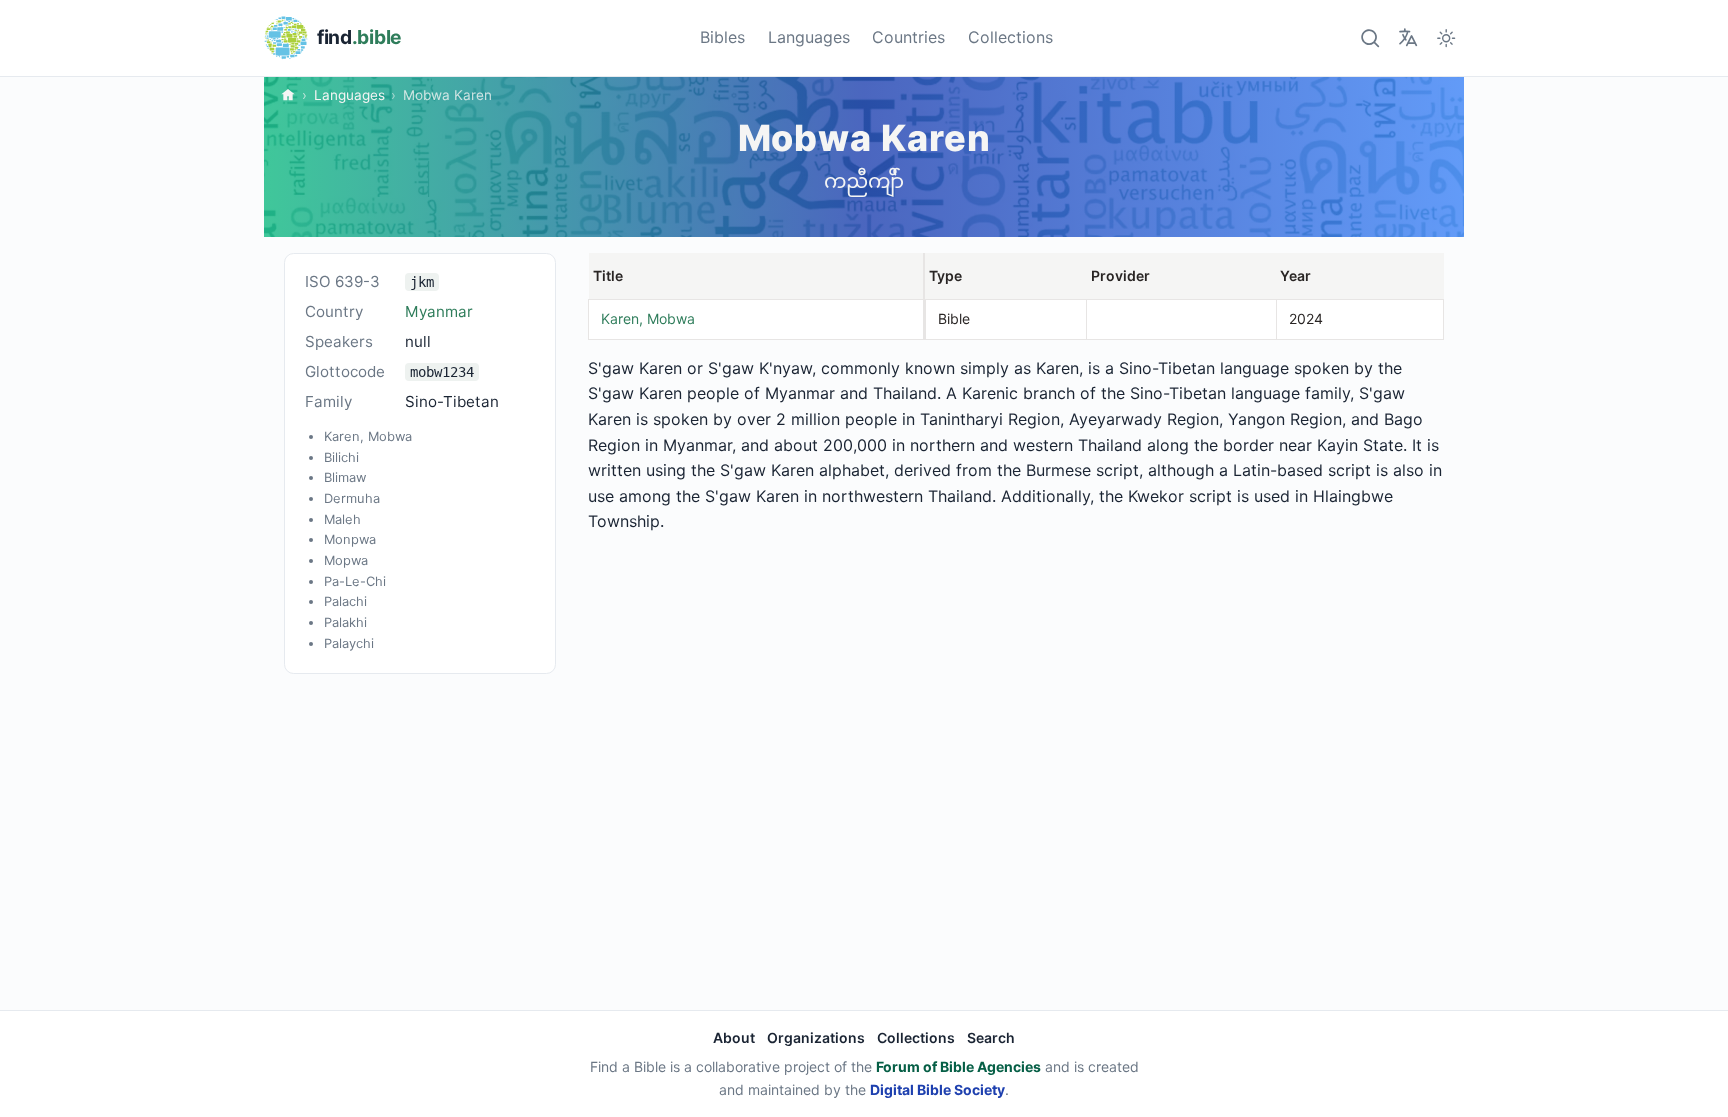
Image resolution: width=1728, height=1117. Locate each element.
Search (991, 1037)
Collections (1010, 37)
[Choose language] (1407, 37)
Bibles (722, 37)
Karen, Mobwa (648, 318)
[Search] (1369, 37)
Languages (809, 37)
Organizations (816, 1037)
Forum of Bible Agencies (958, 1066)
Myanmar (439, 311)
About (734, 1037)
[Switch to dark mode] (1446, 37)
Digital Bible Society (937, 1089)
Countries (908, 37)
